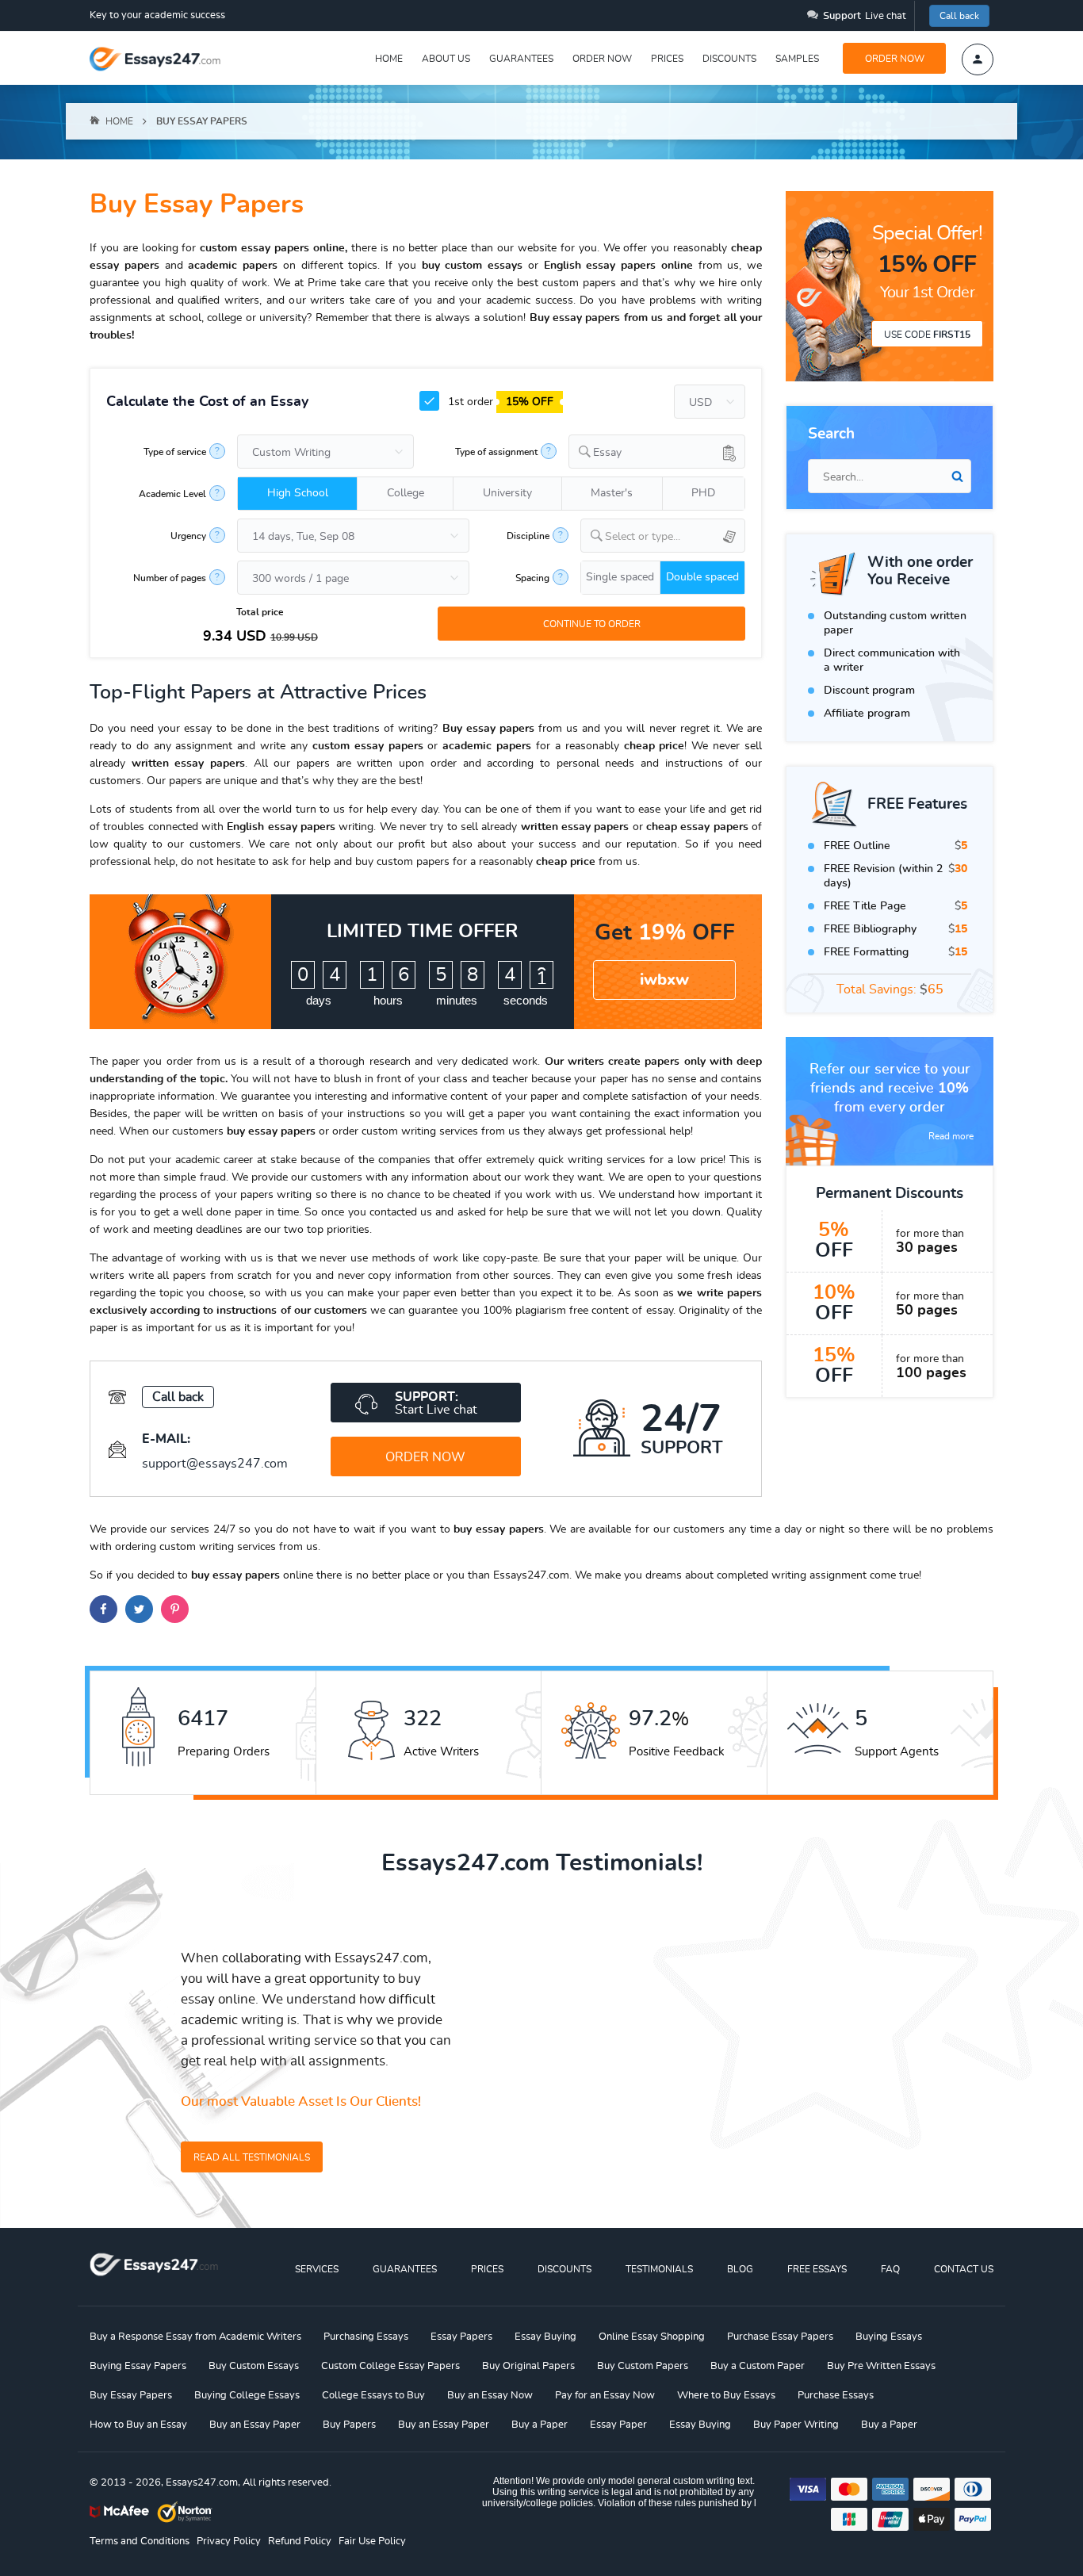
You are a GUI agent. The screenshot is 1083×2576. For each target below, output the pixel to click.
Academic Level (172, 494)
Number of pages (170, 578)
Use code (927, 335)
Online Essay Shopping (652, 2337)
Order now (602, 59)
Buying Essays (889, 2337)
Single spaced (620, 577)
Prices (667, 59)
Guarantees (521, 59)
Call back (959, 16)
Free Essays (817, 2269)
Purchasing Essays (366, 2337)
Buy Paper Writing (796, 2425)
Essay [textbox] (607, 453)
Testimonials (659, 2269)
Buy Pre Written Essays (881, 2366)
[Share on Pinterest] (175, 1609)
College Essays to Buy (373, 2396)
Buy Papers (349, 2425)
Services (317, 2269)
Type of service (175, 452)
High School (298, 493)
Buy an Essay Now (490, 2396)
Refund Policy (300, 2542)
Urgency (188, 536)
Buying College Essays (247, 2396)
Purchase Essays (836, 2396)
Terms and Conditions (140, 2542)
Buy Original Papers (528, 2366)
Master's (612, 493)
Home (389, 59)
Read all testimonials (252, 2157)
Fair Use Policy (372, 2542)
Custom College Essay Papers (390, 2366)
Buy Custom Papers (643, 2366)
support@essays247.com (215, 1464)
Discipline (528, 536)
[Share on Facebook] (103, 1609)
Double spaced (702, 577)
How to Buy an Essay (138, 2425)
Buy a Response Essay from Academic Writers (195, 2337)
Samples (797, 59)
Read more (951, 1136)
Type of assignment (496, 452)
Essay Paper (618, 2425)
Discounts (729, 59)
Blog (740, 2269)
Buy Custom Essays (254, 2366)
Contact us (964, 2269)
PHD (703, 493)
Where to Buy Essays (726, 2396)
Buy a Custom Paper (758, 2366)
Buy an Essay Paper (255, 2425)
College (406, 493)
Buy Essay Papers (131, 2396)
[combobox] (657, 452)
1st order (499, 402)
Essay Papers (461, 2337)
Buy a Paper (540, 2425)
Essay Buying (545, 2337)
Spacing (532, 578)
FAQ (890, 2269)
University (507, 493)
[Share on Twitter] (139, 1609)
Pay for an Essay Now (605, 2396)
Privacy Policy (229, 2542)
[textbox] (675, 537)
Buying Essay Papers (138, 2366)
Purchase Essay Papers (780, 2337)
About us (446, 59)
